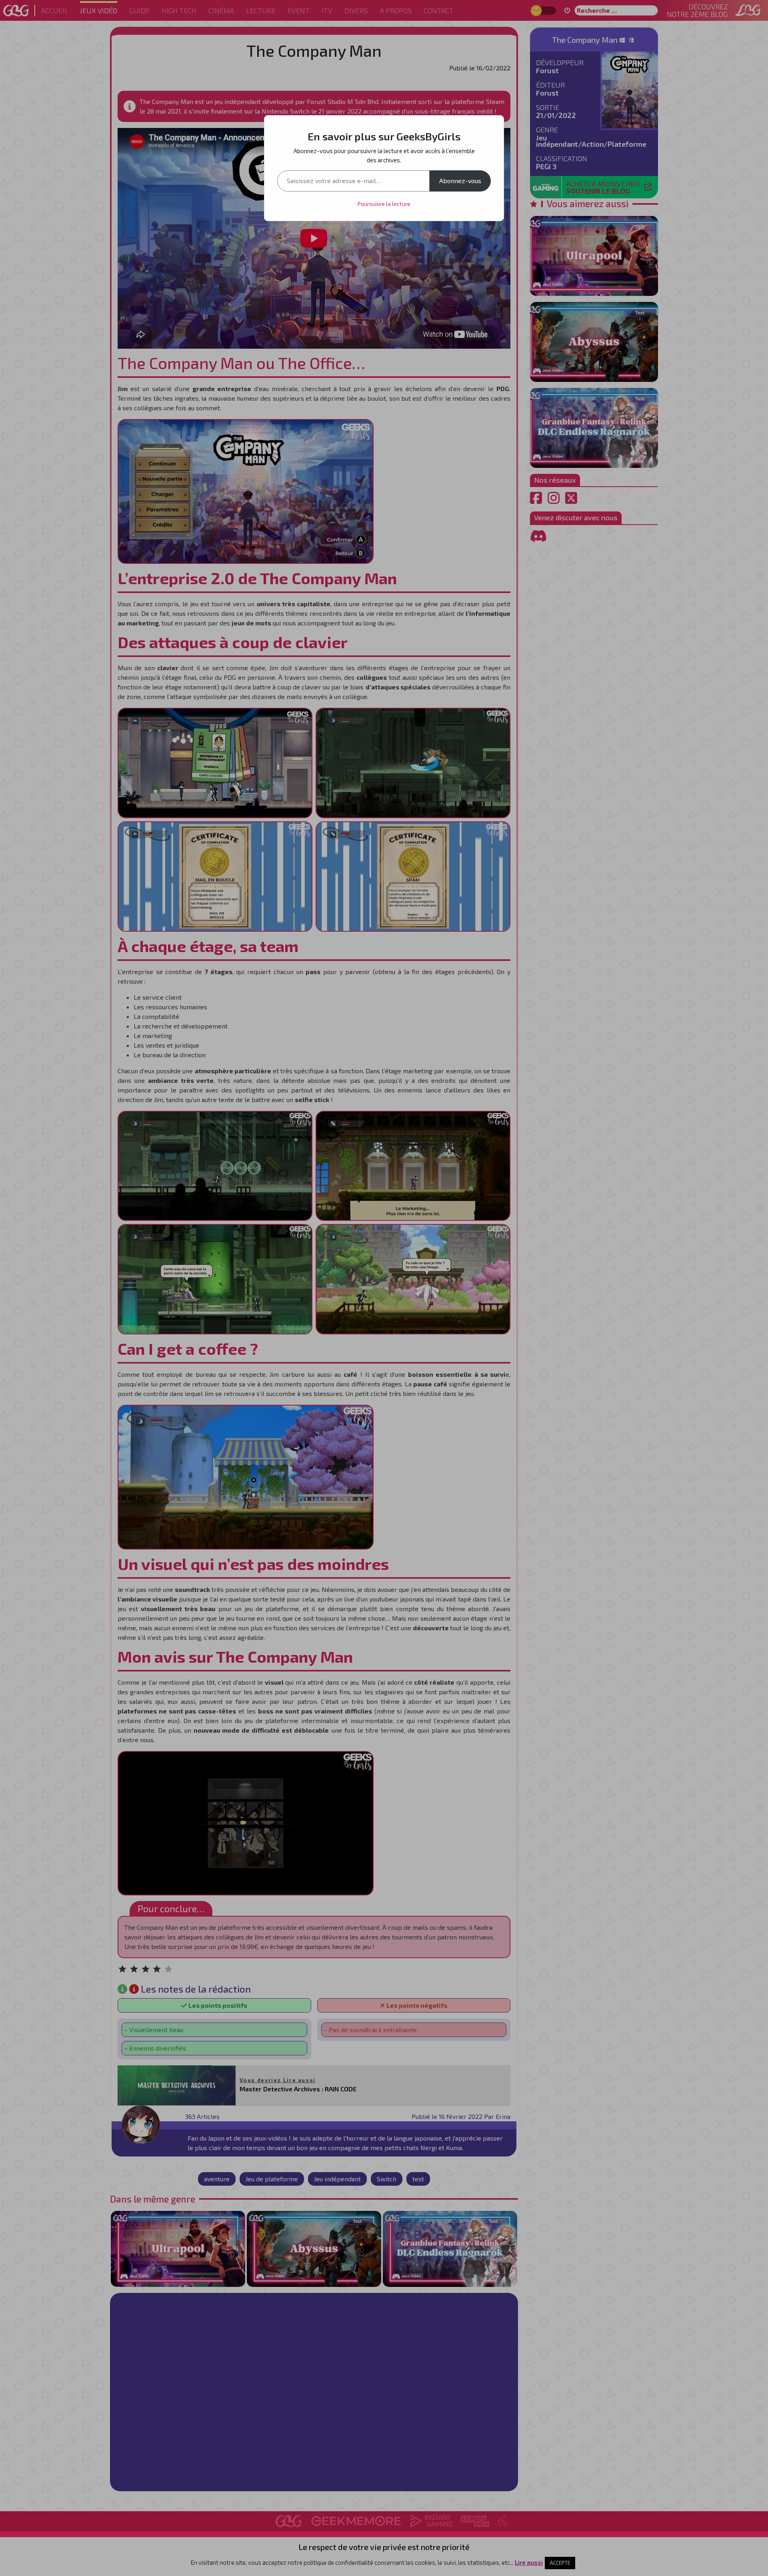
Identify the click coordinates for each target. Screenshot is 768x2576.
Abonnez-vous (460, 181)
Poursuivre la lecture (384, 204)
